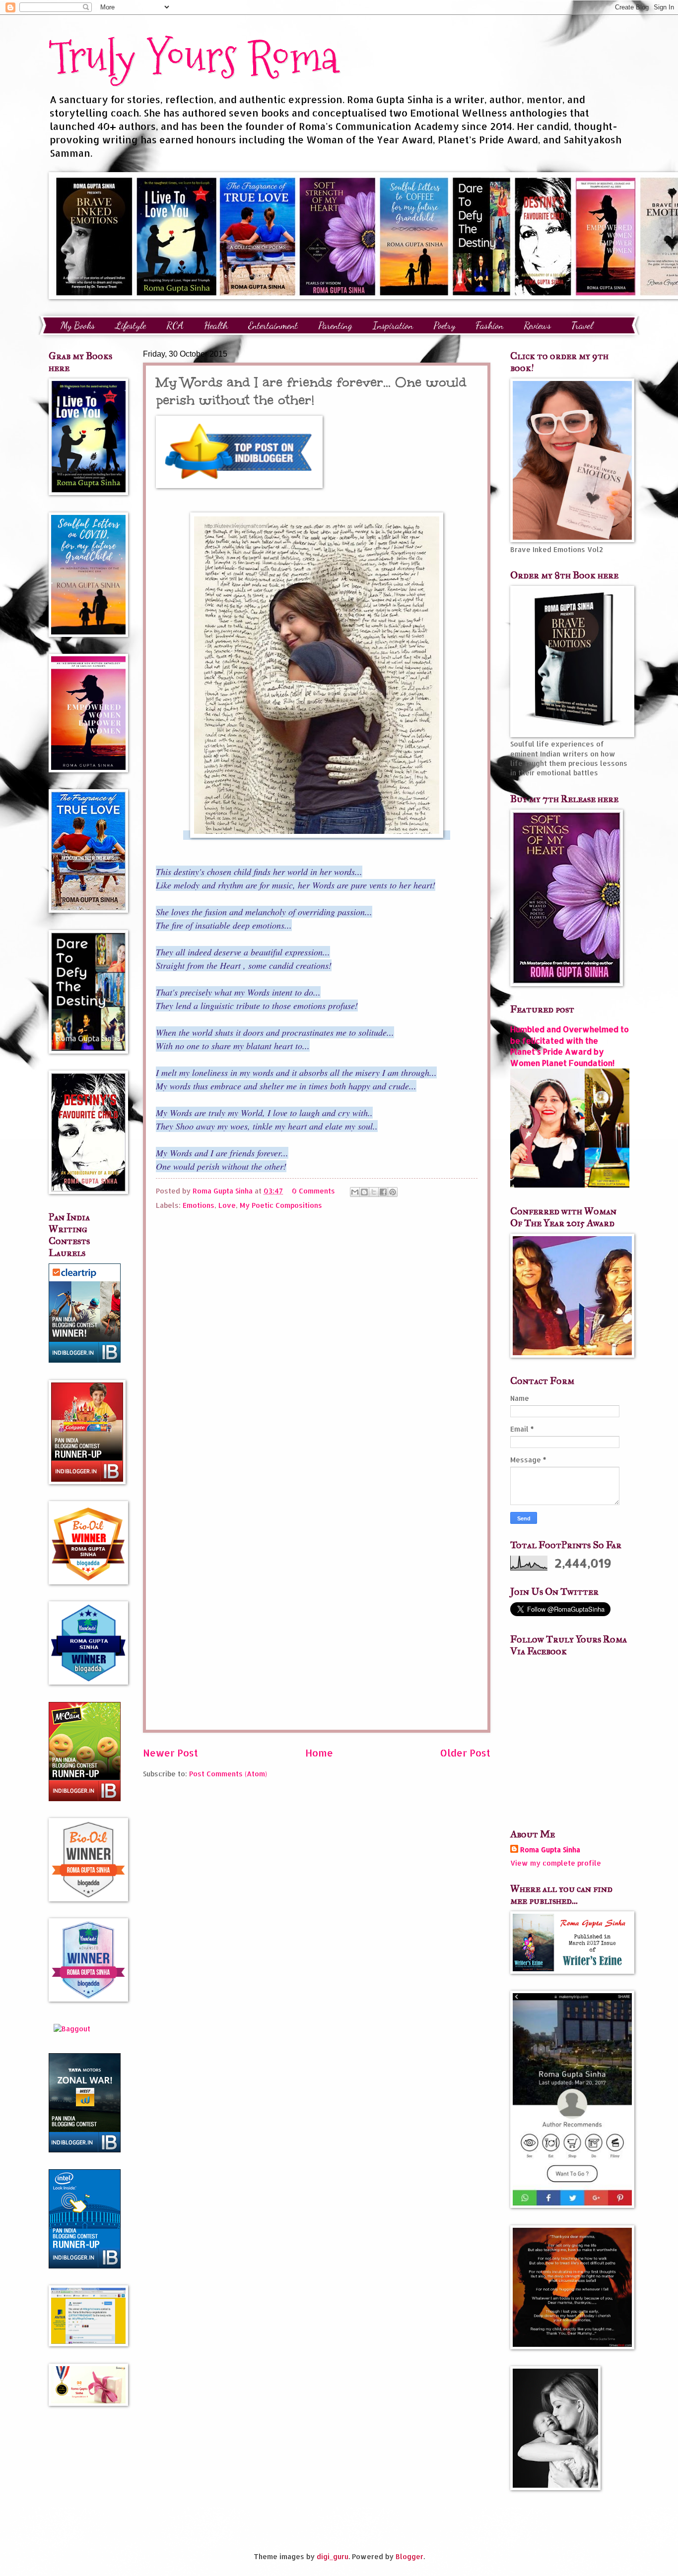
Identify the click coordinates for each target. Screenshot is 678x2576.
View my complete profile (556, 1863)
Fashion (489, 325)
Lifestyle (131, 325)
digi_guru (333, 2556)
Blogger (409, 2556)
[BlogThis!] (364, 1192)
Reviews (537, 325)
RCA (175, 325)
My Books (78, 325)
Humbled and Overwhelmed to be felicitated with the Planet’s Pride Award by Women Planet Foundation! (570, 1046)
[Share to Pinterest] (393, 1192)
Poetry (444, 325)
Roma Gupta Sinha (550, 1850)
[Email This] (355, 1192)
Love (227, 1205)
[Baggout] (72, 2029)
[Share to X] (374, 1192)
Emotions (199, 1205)
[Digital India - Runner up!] (85, 2266)
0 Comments (313, 1191)
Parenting (335, 325)
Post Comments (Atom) (228, 1774)
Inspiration (393, 325)
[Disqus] (317, 1340)
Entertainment (273, 325)
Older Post (465, 1753)
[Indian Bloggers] (239, 485)
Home (319, 1753)
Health (216, 325)
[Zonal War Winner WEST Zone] (85, 2150)
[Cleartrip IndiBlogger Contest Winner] (85, 1360)
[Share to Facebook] (383, 1192)
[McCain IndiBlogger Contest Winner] (85, 1798)
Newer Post (170, 1753)
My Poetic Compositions (281, 1205)
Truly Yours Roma (194, 57)
